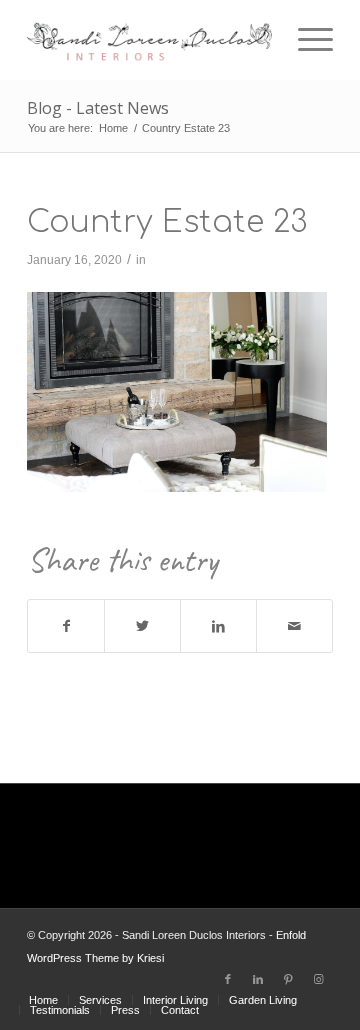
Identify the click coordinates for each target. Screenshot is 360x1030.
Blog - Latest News (98, 108)
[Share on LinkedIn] (218, 626)
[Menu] (305, 40)
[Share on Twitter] (142, 626)
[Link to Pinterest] (288, 979)
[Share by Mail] (294, 626)
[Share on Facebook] (66, 626)
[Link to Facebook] (228, 979)
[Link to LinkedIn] (258, 979)
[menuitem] (43, 1000)
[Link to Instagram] (318, 979)
